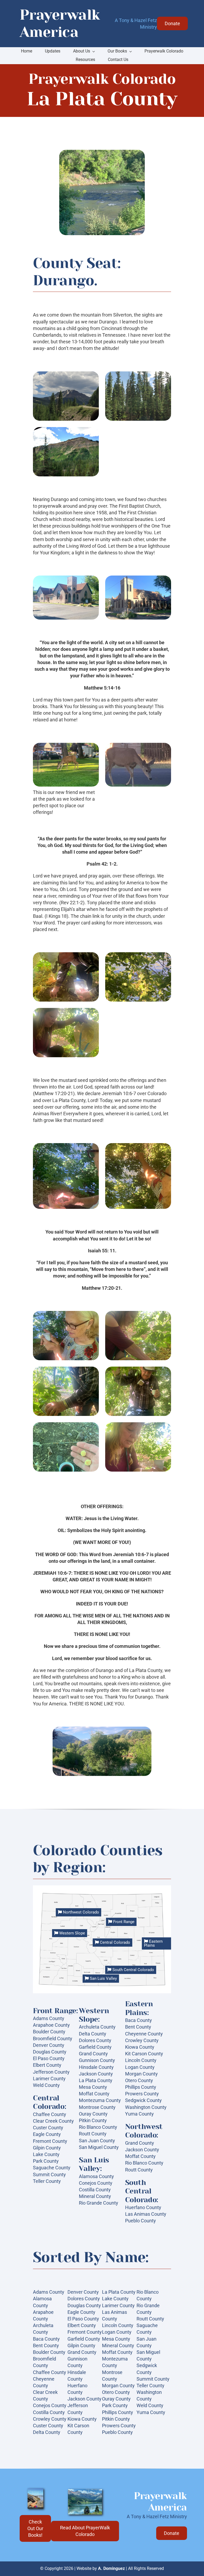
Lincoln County (141, 2060)
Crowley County (142, 2040)
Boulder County (49, 2032)
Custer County (48, 2128)
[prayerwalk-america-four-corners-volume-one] (35, 2491)
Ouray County (93, 2114)
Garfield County (95, 2047)
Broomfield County (53, 2039)
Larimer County (49, 2079)
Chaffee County (50, 2114)
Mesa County (93, 2087)
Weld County (46, 2085)
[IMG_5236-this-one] (85, 2491)
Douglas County (50, 2052)
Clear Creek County (53, 2121)
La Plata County (96, 2080)
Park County (46, 2161)
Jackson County (96, 2074)
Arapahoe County (51, 2025)
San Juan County (97, 2141)
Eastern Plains (153, 1943)
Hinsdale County (96, 2067)
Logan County (140, 2067)
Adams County (49, 2018)
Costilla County (95, 2190)
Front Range (123, 1922)
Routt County (93, 2134)
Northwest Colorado (80, 1912)
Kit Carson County (144, 2054)
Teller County (47, 2181)
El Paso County (49, 2058)
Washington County (146, 2107)
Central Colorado (114, 1942)
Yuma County (139, 2114)
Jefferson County (51, 2072)
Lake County (46, 2154)
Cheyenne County (144, 2034)
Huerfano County (143, 2207)
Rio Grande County (99, 2203)
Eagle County (47, 2134)
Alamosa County (96, 2176)
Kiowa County (140, 2047)
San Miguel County (99, 2147)
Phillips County (141, 2087)
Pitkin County (93, 2120)
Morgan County (141, 2074)
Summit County (49, 2175)
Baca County (139, 2020)
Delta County (93, 2034)
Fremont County (50, 2141)
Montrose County (97, 2107)
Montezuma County (100, 2100)
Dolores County (95, 2040)
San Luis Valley (103, 1978)
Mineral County (95, 2196)
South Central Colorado (133, 1970)
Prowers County (142, 2094)
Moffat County (94, 2094)
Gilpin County (47, 2148)
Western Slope (72, 1933)
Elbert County (47, 2065)
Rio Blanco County (98, 2127)
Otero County (139, 2080)
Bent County (138, 2027)
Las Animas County (146, 2214)
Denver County (49, 2045)
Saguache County (52, 2168)
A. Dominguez (111, 2568)
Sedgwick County (143, 2100)
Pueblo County (141, 2221)
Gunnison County (97, 2060)
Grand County (93, 2054)
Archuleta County (97, 2027)
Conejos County (96, 2183)
